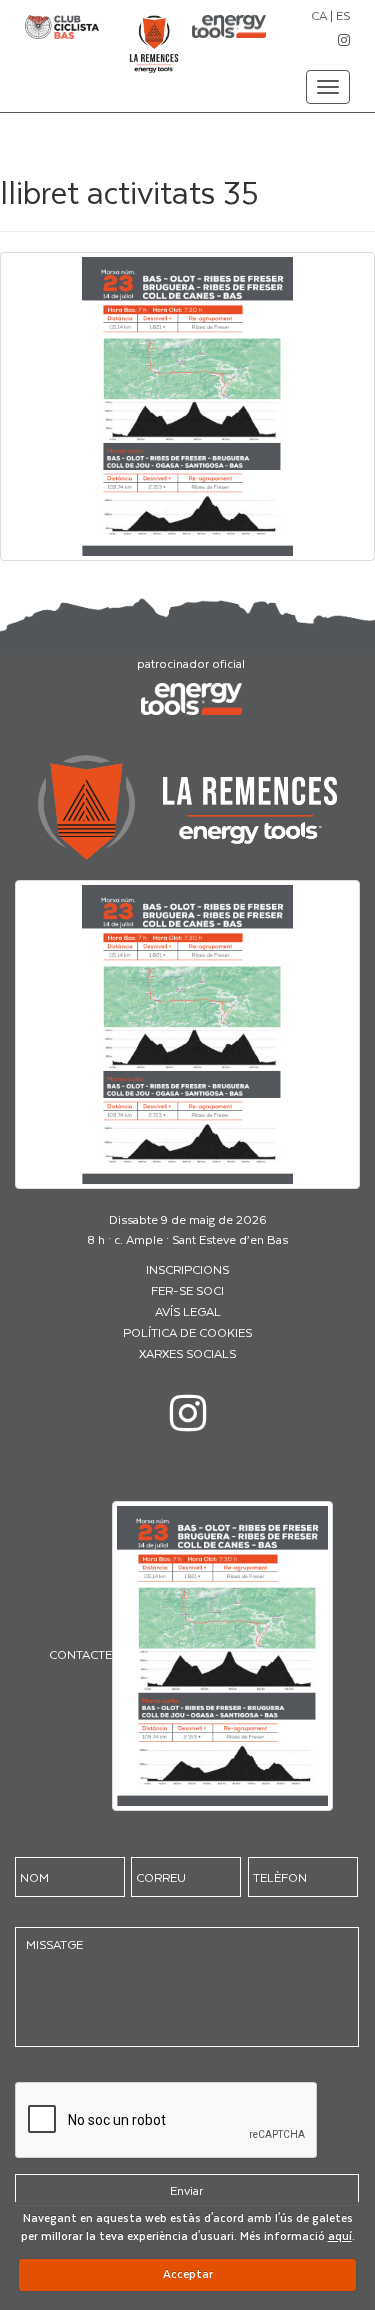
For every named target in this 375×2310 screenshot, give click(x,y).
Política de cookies (187, 1332)
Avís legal (188, 1311)
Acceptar (188, 2273)
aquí (340, 2235)
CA (319, 15)
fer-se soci (187, 1290)
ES (343, 15)
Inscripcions (187, 1269)
